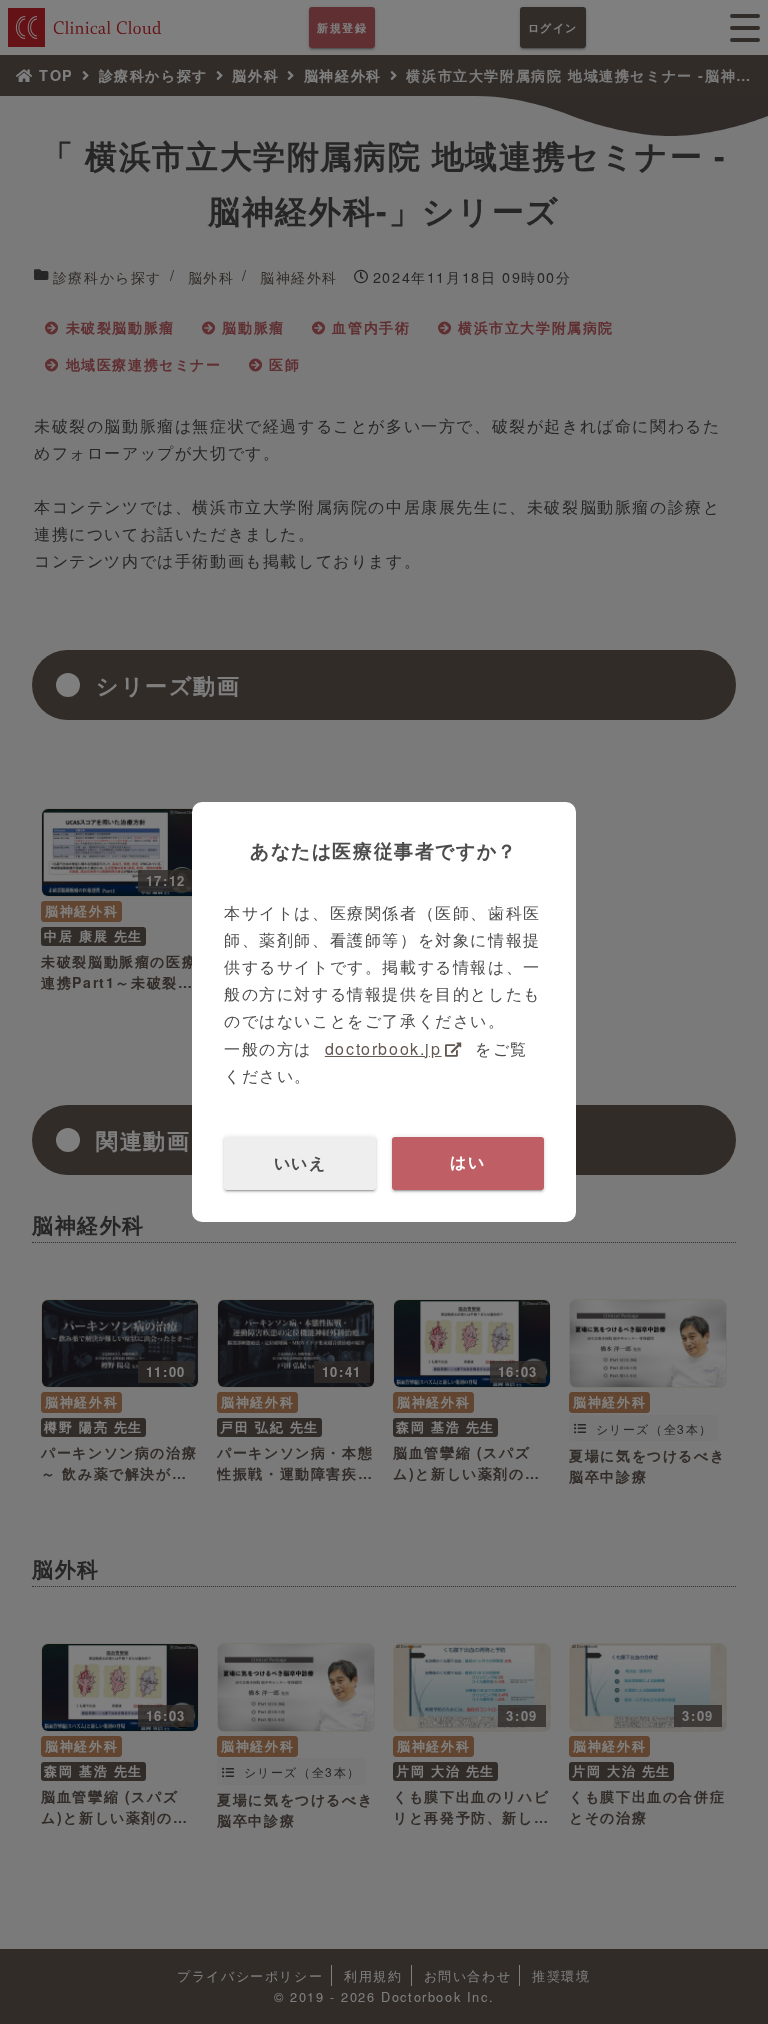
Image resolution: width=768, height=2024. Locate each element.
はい (467, 1162)
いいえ (300, 1162)
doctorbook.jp (383, 1048)
